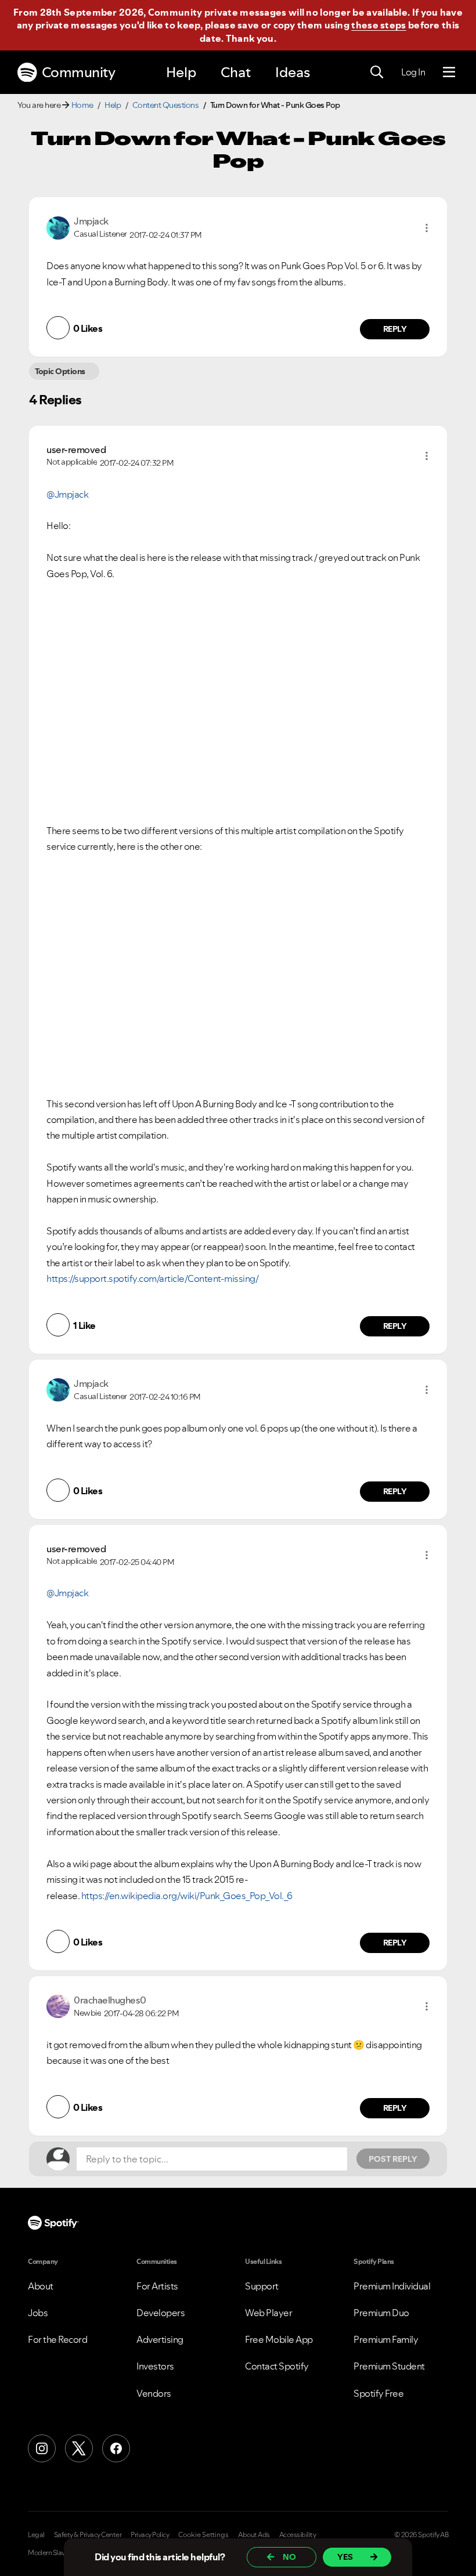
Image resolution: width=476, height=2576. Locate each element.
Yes (345, 2557)
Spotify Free (378, 2393)
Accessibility (298, 2535)
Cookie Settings (203, 2535)
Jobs (38, 2313)
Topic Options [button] (60, 371)
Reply (395, 329)
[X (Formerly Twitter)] (79, 2448)
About (41, 2286)
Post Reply (393, 2159)
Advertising (160, 2339)
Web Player (268, 2313)
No (289, 2557)
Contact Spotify (277, 2366)
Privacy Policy (150, 2535)
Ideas (293, 72)
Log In (413, 72)
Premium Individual (392, 2286)
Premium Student (389, 2366)
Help (181, 72)
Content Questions (166, 105)
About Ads (254, 2535)
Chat (236, 72)
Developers (161, 2313)
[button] (427, 228)
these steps (378, 25)
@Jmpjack (67, 494)
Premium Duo (381, 2313)
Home (82, 105)
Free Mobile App (279, 2339)
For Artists (157, 2286)
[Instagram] (42, 2448)
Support (262, 2286)
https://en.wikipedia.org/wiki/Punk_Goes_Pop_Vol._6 (187, 1896)
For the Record (57, 2339)
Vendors (154, 2393)
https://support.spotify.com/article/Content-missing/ (152, 1278)
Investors (155, 2366)
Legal (36, 2535)
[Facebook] (116, 2448)
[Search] (377, 73)
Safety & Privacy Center (88, 2535)
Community (79, 72)
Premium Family (386, 2339)
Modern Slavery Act (56, 2553)
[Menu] (449, 73)
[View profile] (58, 227)
